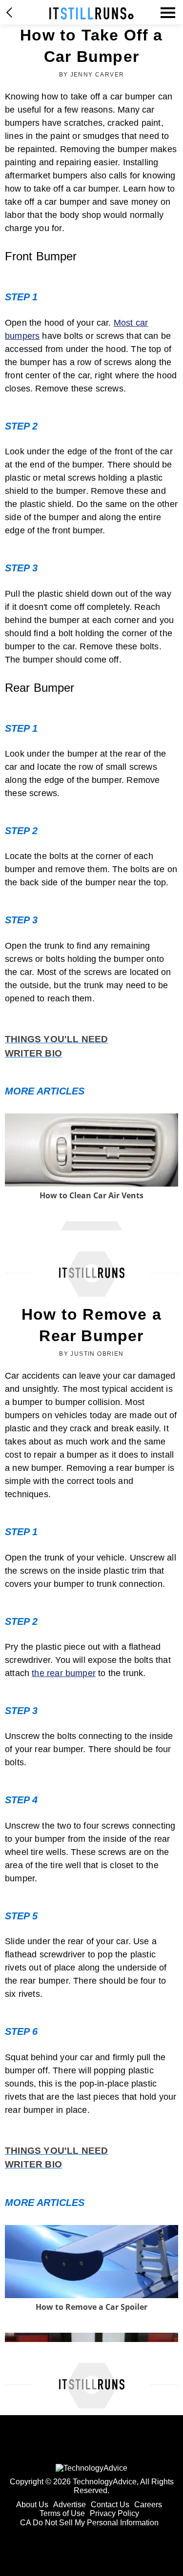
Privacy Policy (114, 2513)
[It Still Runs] (91, 13)
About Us (32, 2505)
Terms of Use (62, 2513)
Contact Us (110, 2505)
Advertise (70, 2505)
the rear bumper (64, 1673)
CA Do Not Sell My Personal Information (89, 2523)
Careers (148, 2505)
